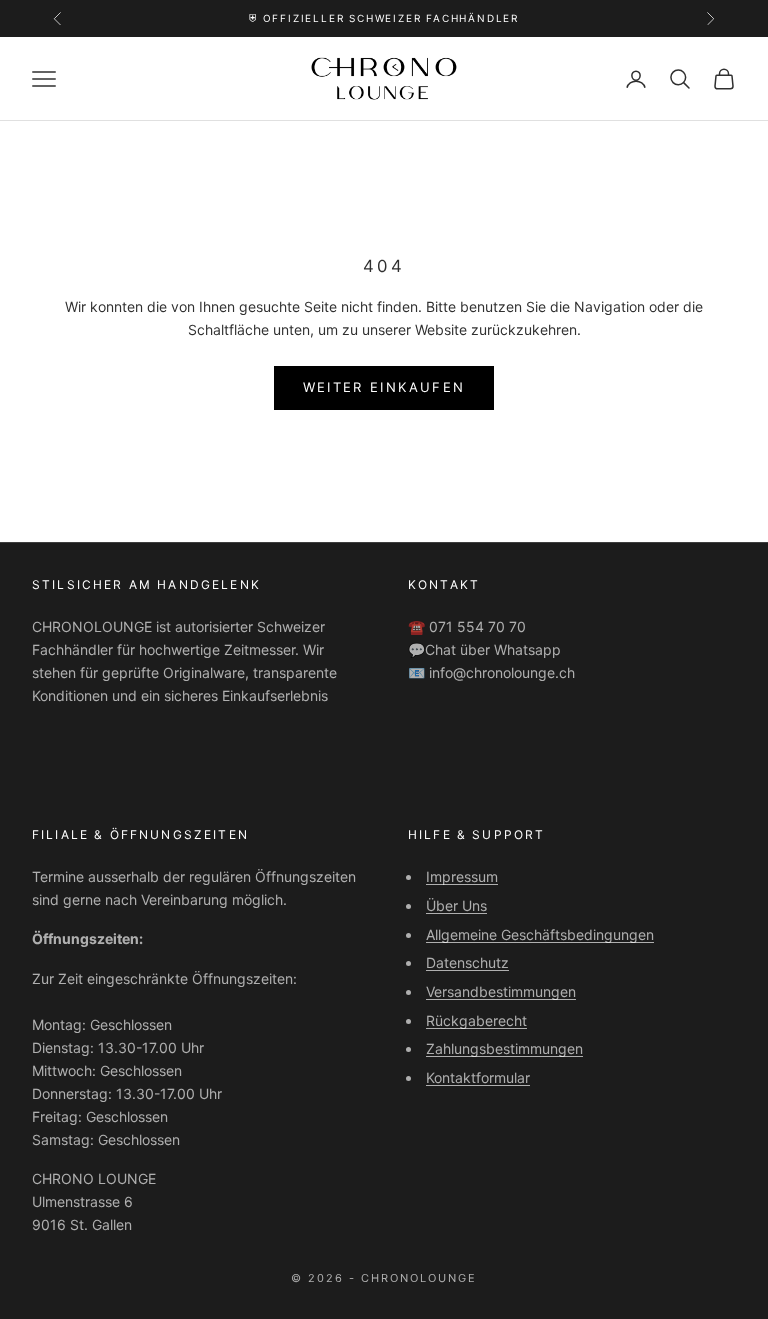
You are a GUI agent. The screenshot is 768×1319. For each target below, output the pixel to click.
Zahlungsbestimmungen (504, 1048)
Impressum (462, 876)
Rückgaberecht (476, 1020)
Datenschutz (467, 962)
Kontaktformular (478, 1077)
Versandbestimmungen (501, 991)
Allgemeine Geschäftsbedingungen (540, 934)
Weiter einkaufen (384, 387)
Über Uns (456, 905)
